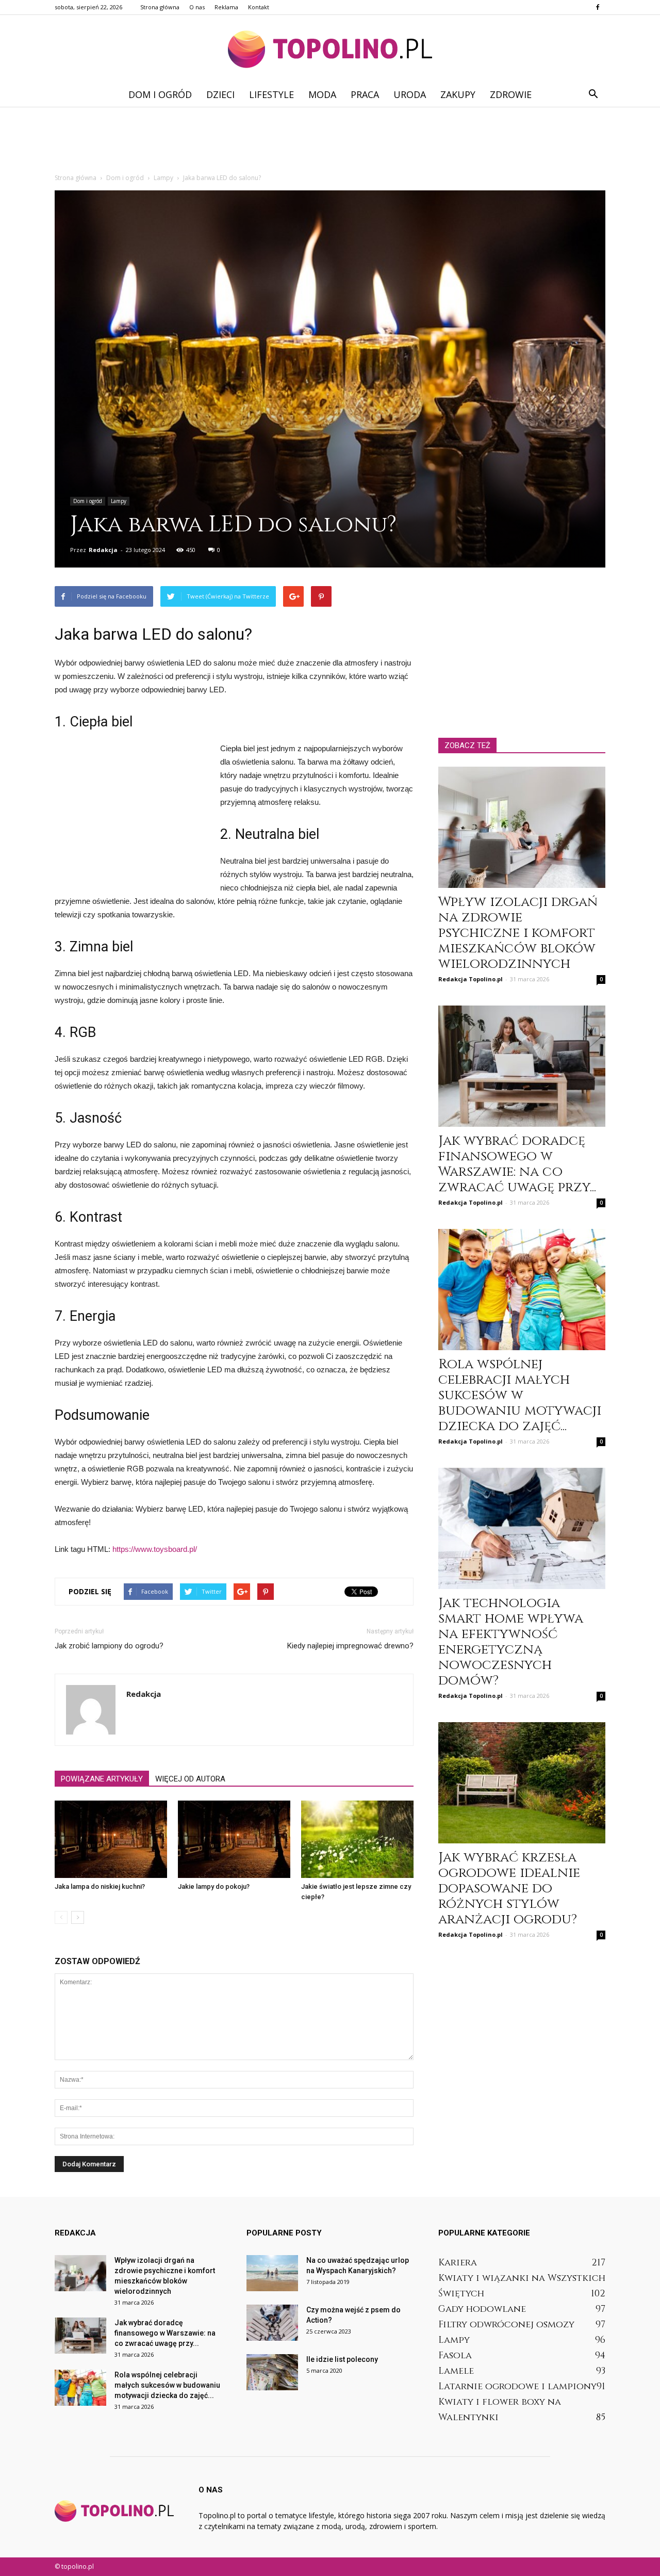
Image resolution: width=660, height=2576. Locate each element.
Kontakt (259, 7)
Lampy (119, 501)
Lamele (456, 2371)
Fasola (455, 2355)
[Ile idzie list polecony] (272, 2372)
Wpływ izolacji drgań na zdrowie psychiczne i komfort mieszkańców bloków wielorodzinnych (518, 933)
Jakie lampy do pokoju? (214, 1886)
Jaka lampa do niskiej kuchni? (100, 1886)
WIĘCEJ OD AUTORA (190, 1779)
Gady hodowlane (482, 2309)
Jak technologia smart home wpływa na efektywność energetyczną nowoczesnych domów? (511, 1642)
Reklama (226, 7)
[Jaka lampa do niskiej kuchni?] (111, 1839)
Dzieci (220, 94)
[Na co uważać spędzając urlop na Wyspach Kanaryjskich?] (272, 2273)
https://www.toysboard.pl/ (155, 1549)
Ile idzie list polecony (342, 2359)
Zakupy (458, 94)
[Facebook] (598, 7)
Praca (365, 94)
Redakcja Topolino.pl (471, 979)
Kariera (458, 2263)
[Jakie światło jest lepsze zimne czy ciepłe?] (357, 1839)
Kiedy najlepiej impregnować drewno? (350, 1646)
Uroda (410, 94)
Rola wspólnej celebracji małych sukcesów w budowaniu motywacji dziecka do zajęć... (520, 1395)
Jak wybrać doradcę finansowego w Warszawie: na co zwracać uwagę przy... (517, 1164)
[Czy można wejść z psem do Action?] (272, 2323)
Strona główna (160, 7)
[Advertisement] (330, 142)
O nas (197, 7)
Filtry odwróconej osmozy (506, 2324)
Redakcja (103, 550)
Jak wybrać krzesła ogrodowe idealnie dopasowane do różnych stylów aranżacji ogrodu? (509, 1889)
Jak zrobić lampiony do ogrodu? (109, 1646)
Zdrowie (511, 94)
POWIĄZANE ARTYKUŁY (102, 1779)
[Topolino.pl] (330, 49)
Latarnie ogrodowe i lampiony (517, 2386)
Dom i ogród (160, 94)
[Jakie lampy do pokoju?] (234, 1839)
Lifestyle (271, 94)
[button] (593, 94)
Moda (322, 94)
